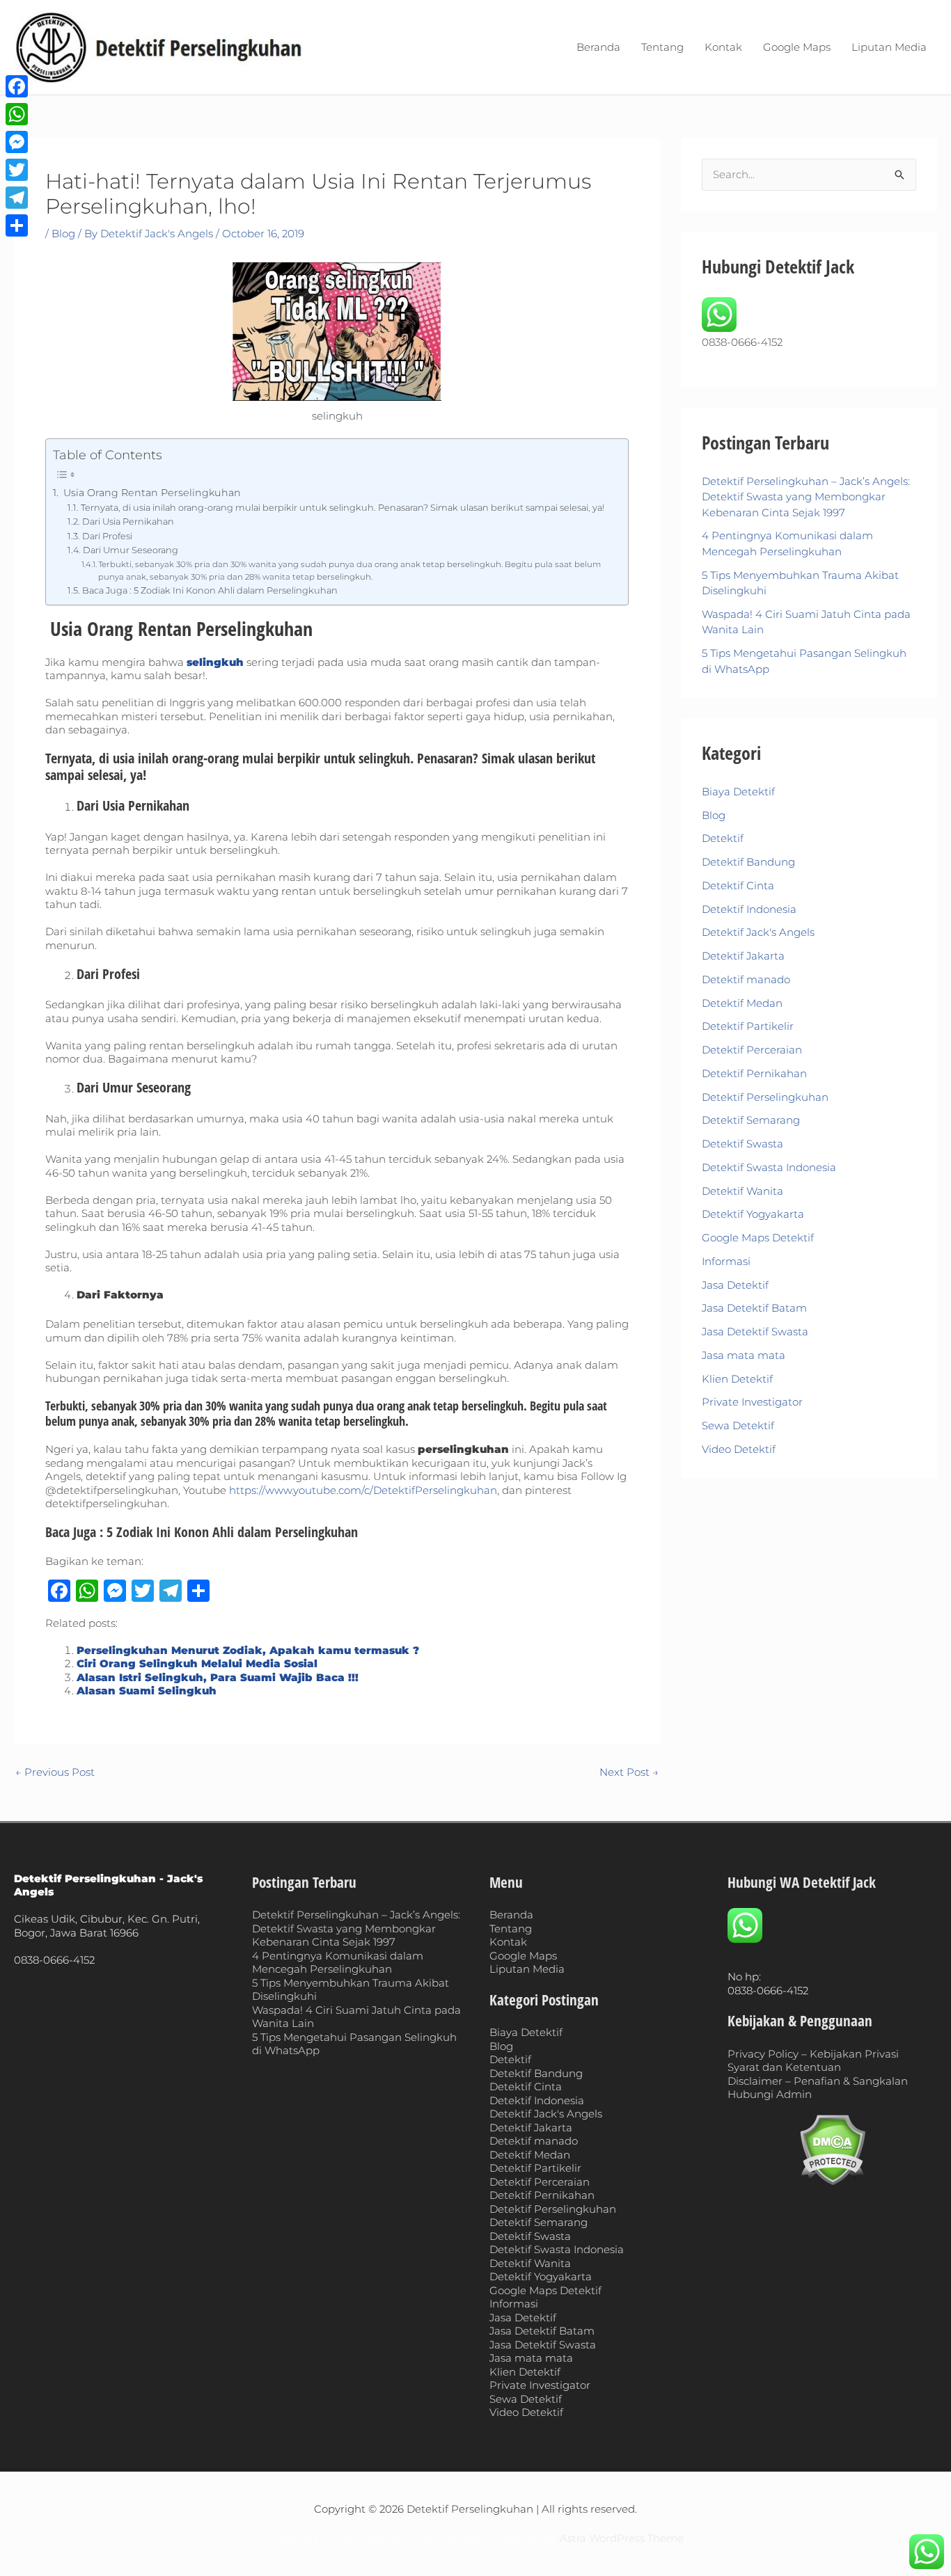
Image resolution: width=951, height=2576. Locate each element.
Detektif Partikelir (748, 1026)
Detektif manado (746, 979)
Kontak (723, 47)
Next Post (629, 1772)
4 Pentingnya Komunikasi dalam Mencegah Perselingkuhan (338, 1963)
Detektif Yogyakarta (753, 1214)
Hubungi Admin (770, 2094)
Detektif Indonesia (749, 909)
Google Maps (797, 47)
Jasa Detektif (735, 1285)
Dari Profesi (107, 536)
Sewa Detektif (738, 1425)
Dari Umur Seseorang (131, 550)
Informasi (726, 1261)
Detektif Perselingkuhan (765, 1097)
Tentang (662, 47)
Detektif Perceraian (752, 1050)
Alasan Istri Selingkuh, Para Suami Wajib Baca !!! (218, 1677)
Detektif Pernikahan (754, 1073)
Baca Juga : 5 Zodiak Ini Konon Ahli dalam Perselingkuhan (210, 590)
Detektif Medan (742, 1003)
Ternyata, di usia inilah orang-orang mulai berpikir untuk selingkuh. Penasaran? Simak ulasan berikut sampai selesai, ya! (343, 508)
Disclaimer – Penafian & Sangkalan (818, 2081)
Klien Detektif (737, 1379)
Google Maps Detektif (758, 1238)
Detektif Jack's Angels (758, 932)
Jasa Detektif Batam (754, 1308)
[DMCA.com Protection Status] (833, 2150)
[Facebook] (17, 86)
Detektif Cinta (738, 885)
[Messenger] (17, 142)
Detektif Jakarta (743, 956)
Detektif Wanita (742, 1191)
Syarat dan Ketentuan (784, 2067)
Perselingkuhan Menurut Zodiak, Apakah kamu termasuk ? (248, 1650)
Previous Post (55, 1772)
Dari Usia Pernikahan (128, 522)
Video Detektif (739, 1449)
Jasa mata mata (744, 1355)
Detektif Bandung (748, 862)
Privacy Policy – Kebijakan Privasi (813, 2054)
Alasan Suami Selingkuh (147, 1691)
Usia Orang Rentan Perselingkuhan (151, 493)
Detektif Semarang (751, 1120)
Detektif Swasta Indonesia (769, 1167)
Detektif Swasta (742, 1144)
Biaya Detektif (738, 792)
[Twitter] (17, 170)
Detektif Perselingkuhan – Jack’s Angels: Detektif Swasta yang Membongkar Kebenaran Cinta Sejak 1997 (806, 497)
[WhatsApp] (17, 114)
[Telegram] (17, 198)
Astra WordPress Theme (622, 2538)
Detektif (723, 838)
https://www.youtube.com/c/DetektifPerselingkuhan (363, 1490)
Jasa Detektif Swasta (755, 1331)
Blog (63, 233)
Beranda (598, 47)
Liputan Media (889, 47)
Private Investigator (752, 1402)
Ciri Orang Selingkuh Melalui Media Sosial (197, 1663)
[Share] (17, 225)
